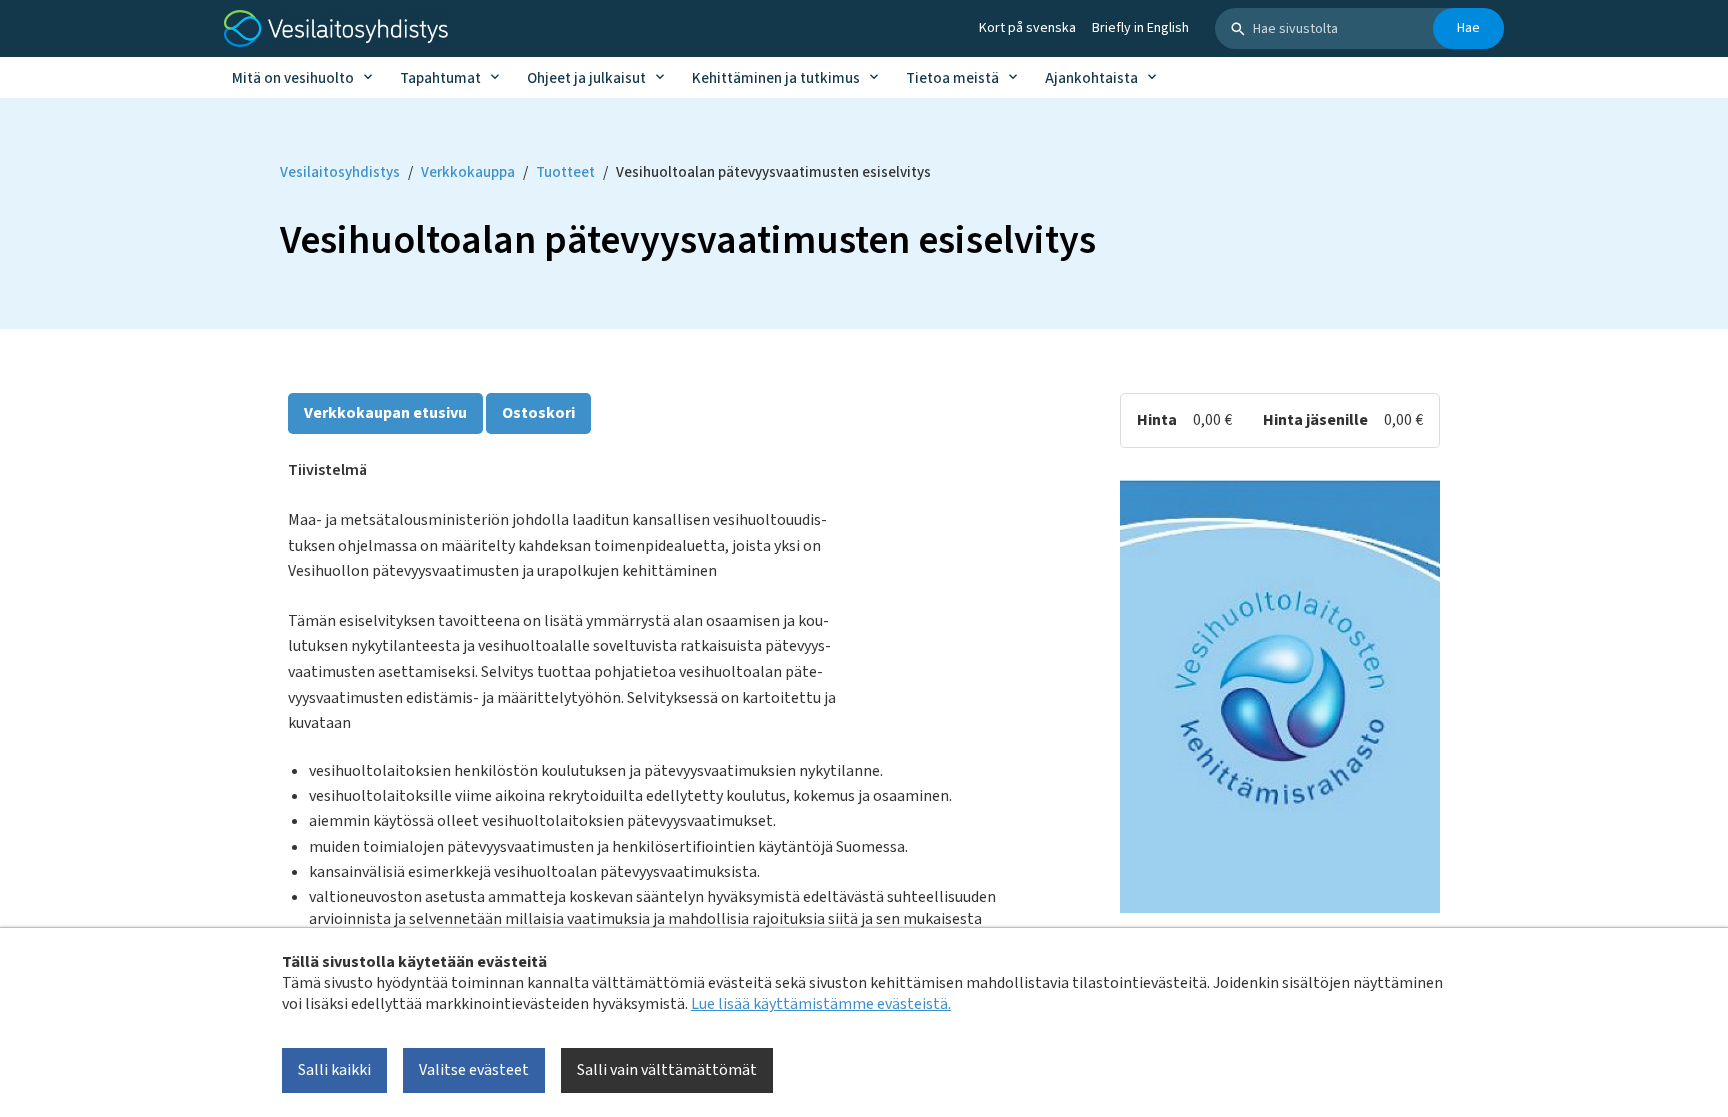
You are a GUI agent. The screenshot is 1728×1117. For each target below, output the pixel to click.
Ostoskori (538, 413)
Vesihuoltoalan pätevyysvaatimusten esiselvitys (773, 172)
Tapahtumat (440, 78)
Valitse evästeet (474, 1070)
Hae (1468, 28)
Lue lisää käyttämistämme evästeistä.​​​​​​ (821, 1004)
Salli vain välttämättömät (667, 1070)
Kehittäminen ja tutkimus (776, 78)
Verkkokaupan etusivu (385, 413)
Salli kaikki (334, 1070)
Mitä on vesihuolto (293, 78)
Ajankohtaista (1091, 78)
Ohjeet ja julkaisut (586, 78)
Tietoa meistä (952, 78)
